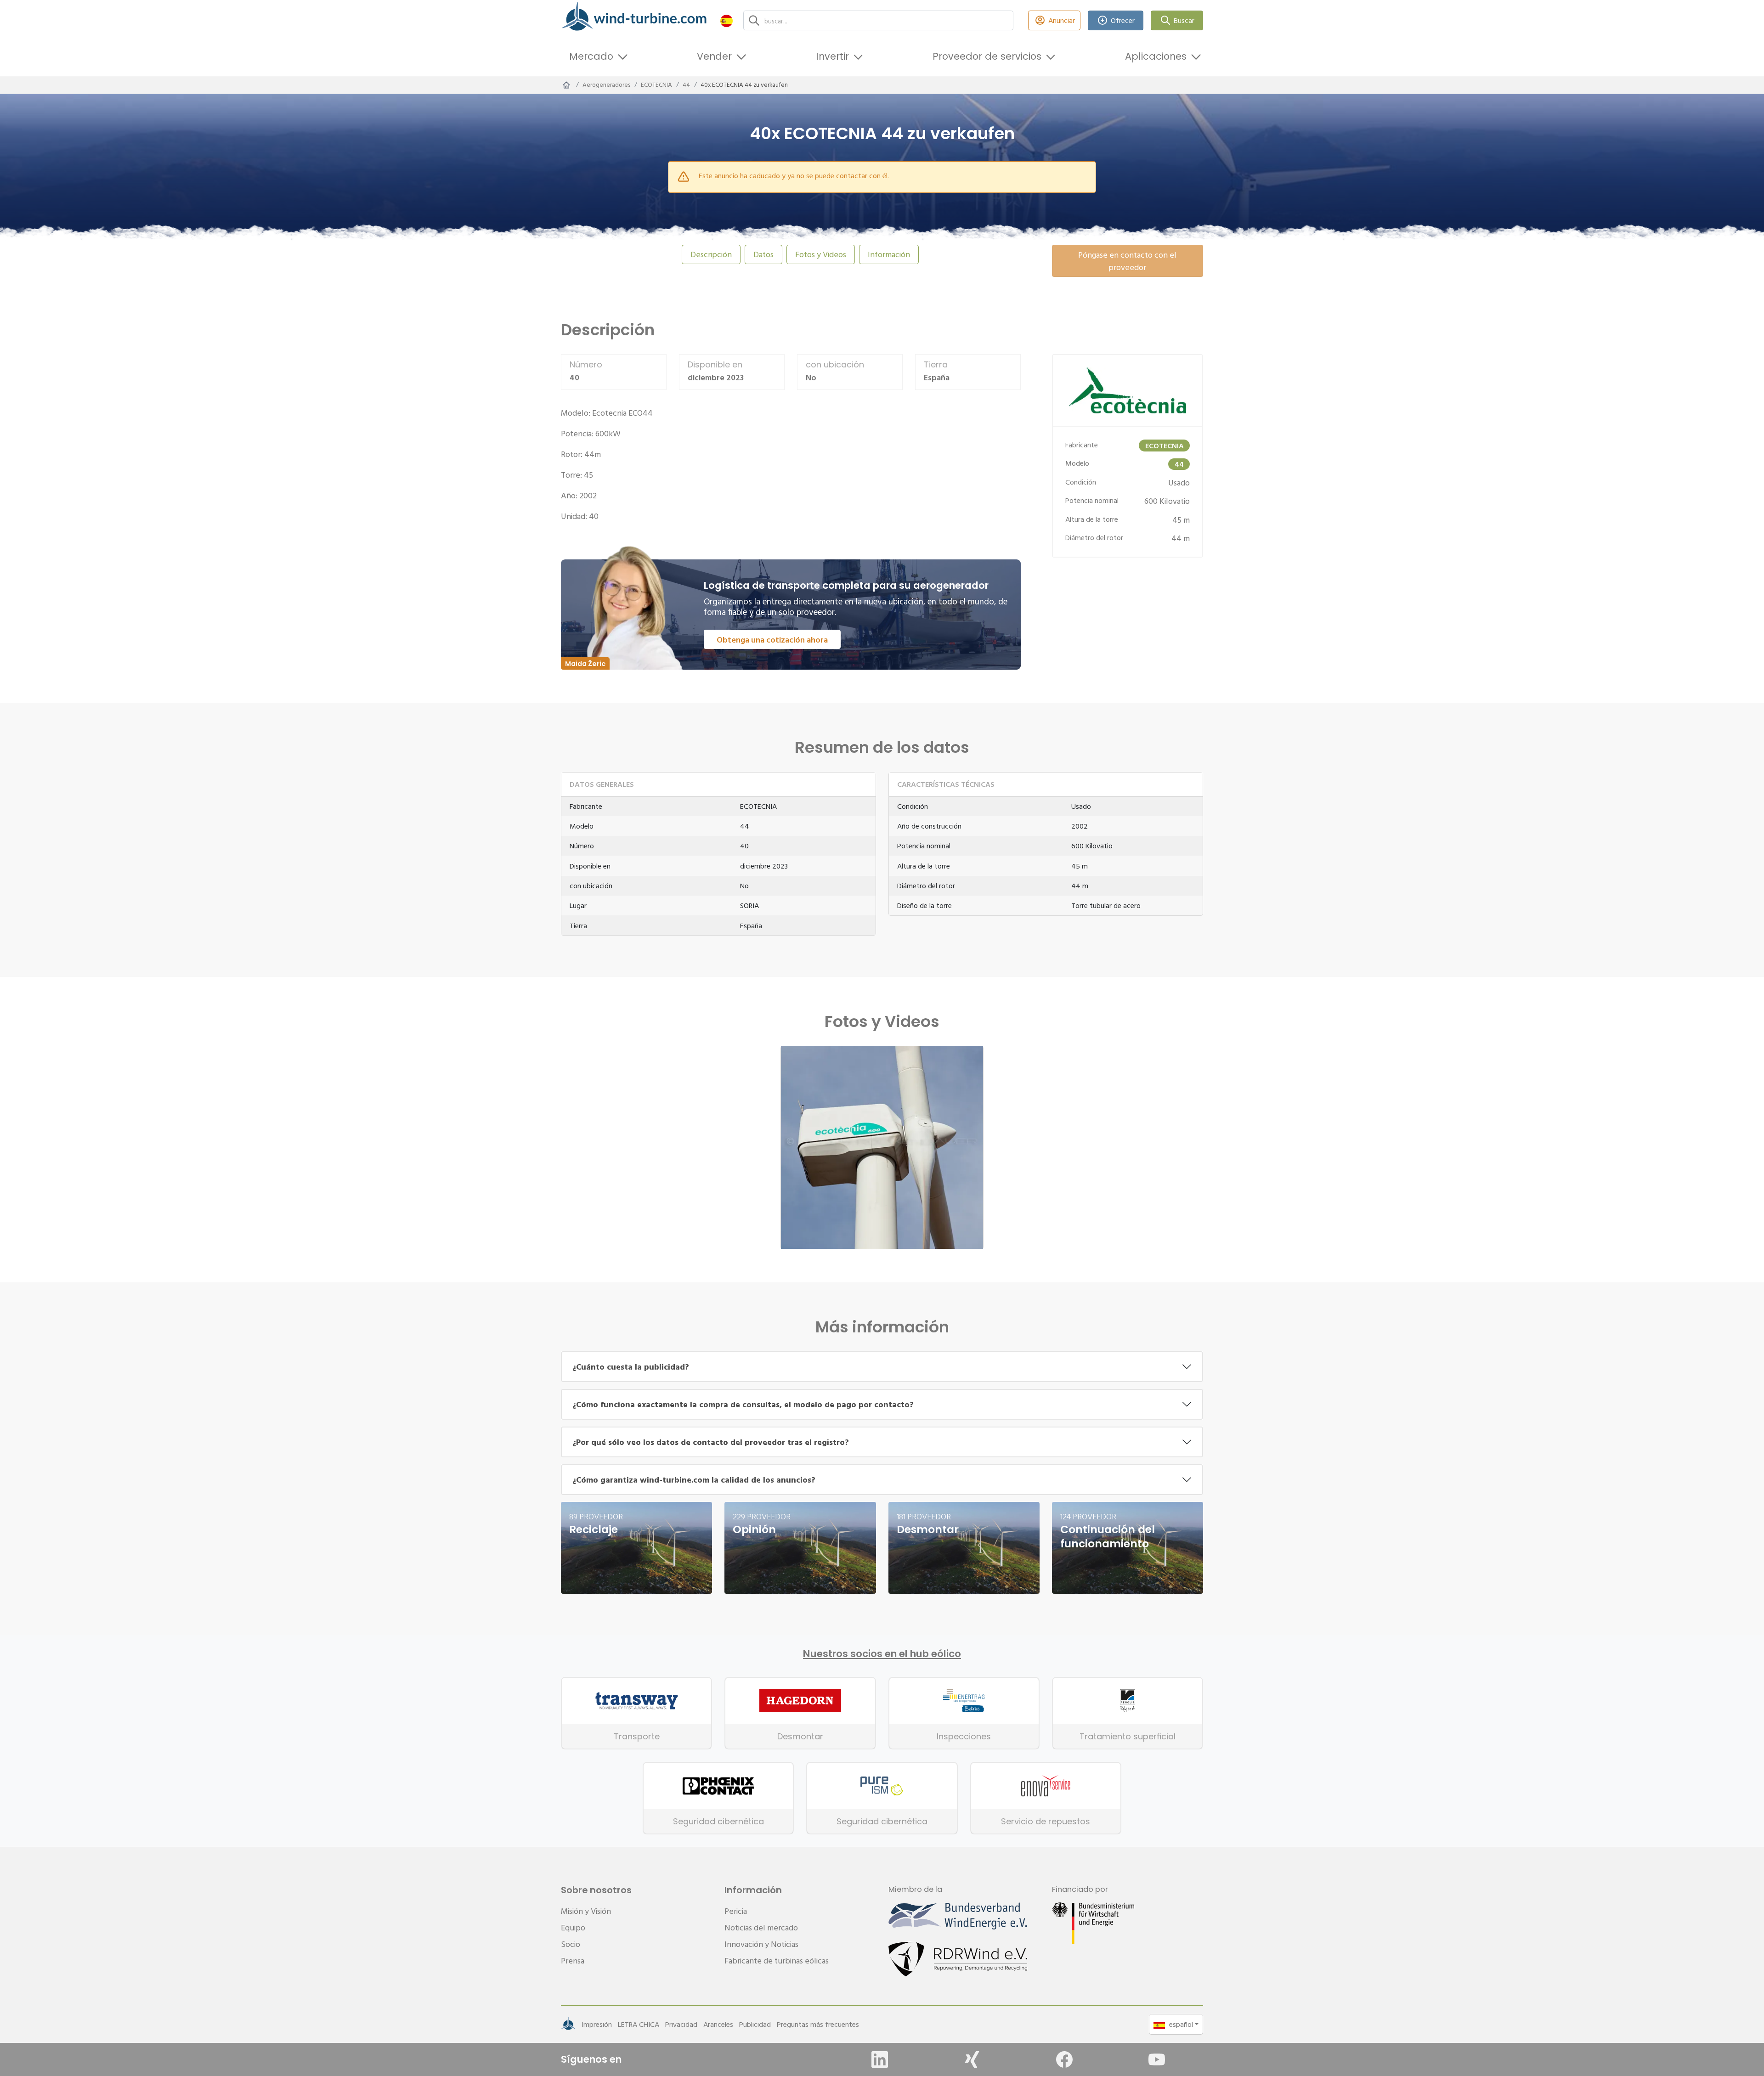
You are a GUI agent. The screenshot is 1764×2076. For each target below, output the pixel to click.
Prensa (573, 1960)
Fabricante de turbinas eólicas (777, 1960)
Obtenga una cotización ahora (772, 640)
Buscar (1184, 20)
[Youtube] (1157, 2059)
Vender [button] (714, 56)
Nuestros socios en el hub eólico (882, 1654)
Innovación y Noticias (761, 1944)
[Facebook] (1064, 2059)
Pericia (736, 1911)
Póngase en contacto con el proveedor (1127, 261)
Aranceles (718, 2024)
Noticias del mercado (761, 1927)
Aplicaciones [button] (1156, 56)
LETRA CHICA (639, 2024)
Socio (571, 1944)
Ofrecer (1123, 20)
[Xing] (972, 2059)
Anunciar (1062, 20)
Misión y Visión (586, 1911)
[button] (727, 20)
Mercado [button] (591, 56)
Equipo (573, 1927)
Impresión (597, 2024)
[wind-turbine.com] (566, 85)
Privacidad (681, 2024)
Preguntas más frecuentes (818, 2024)
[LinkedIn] (880, 2059)
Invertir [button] (832, 56)
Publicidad (755, 2024)
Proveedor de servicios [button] (987, 56)
